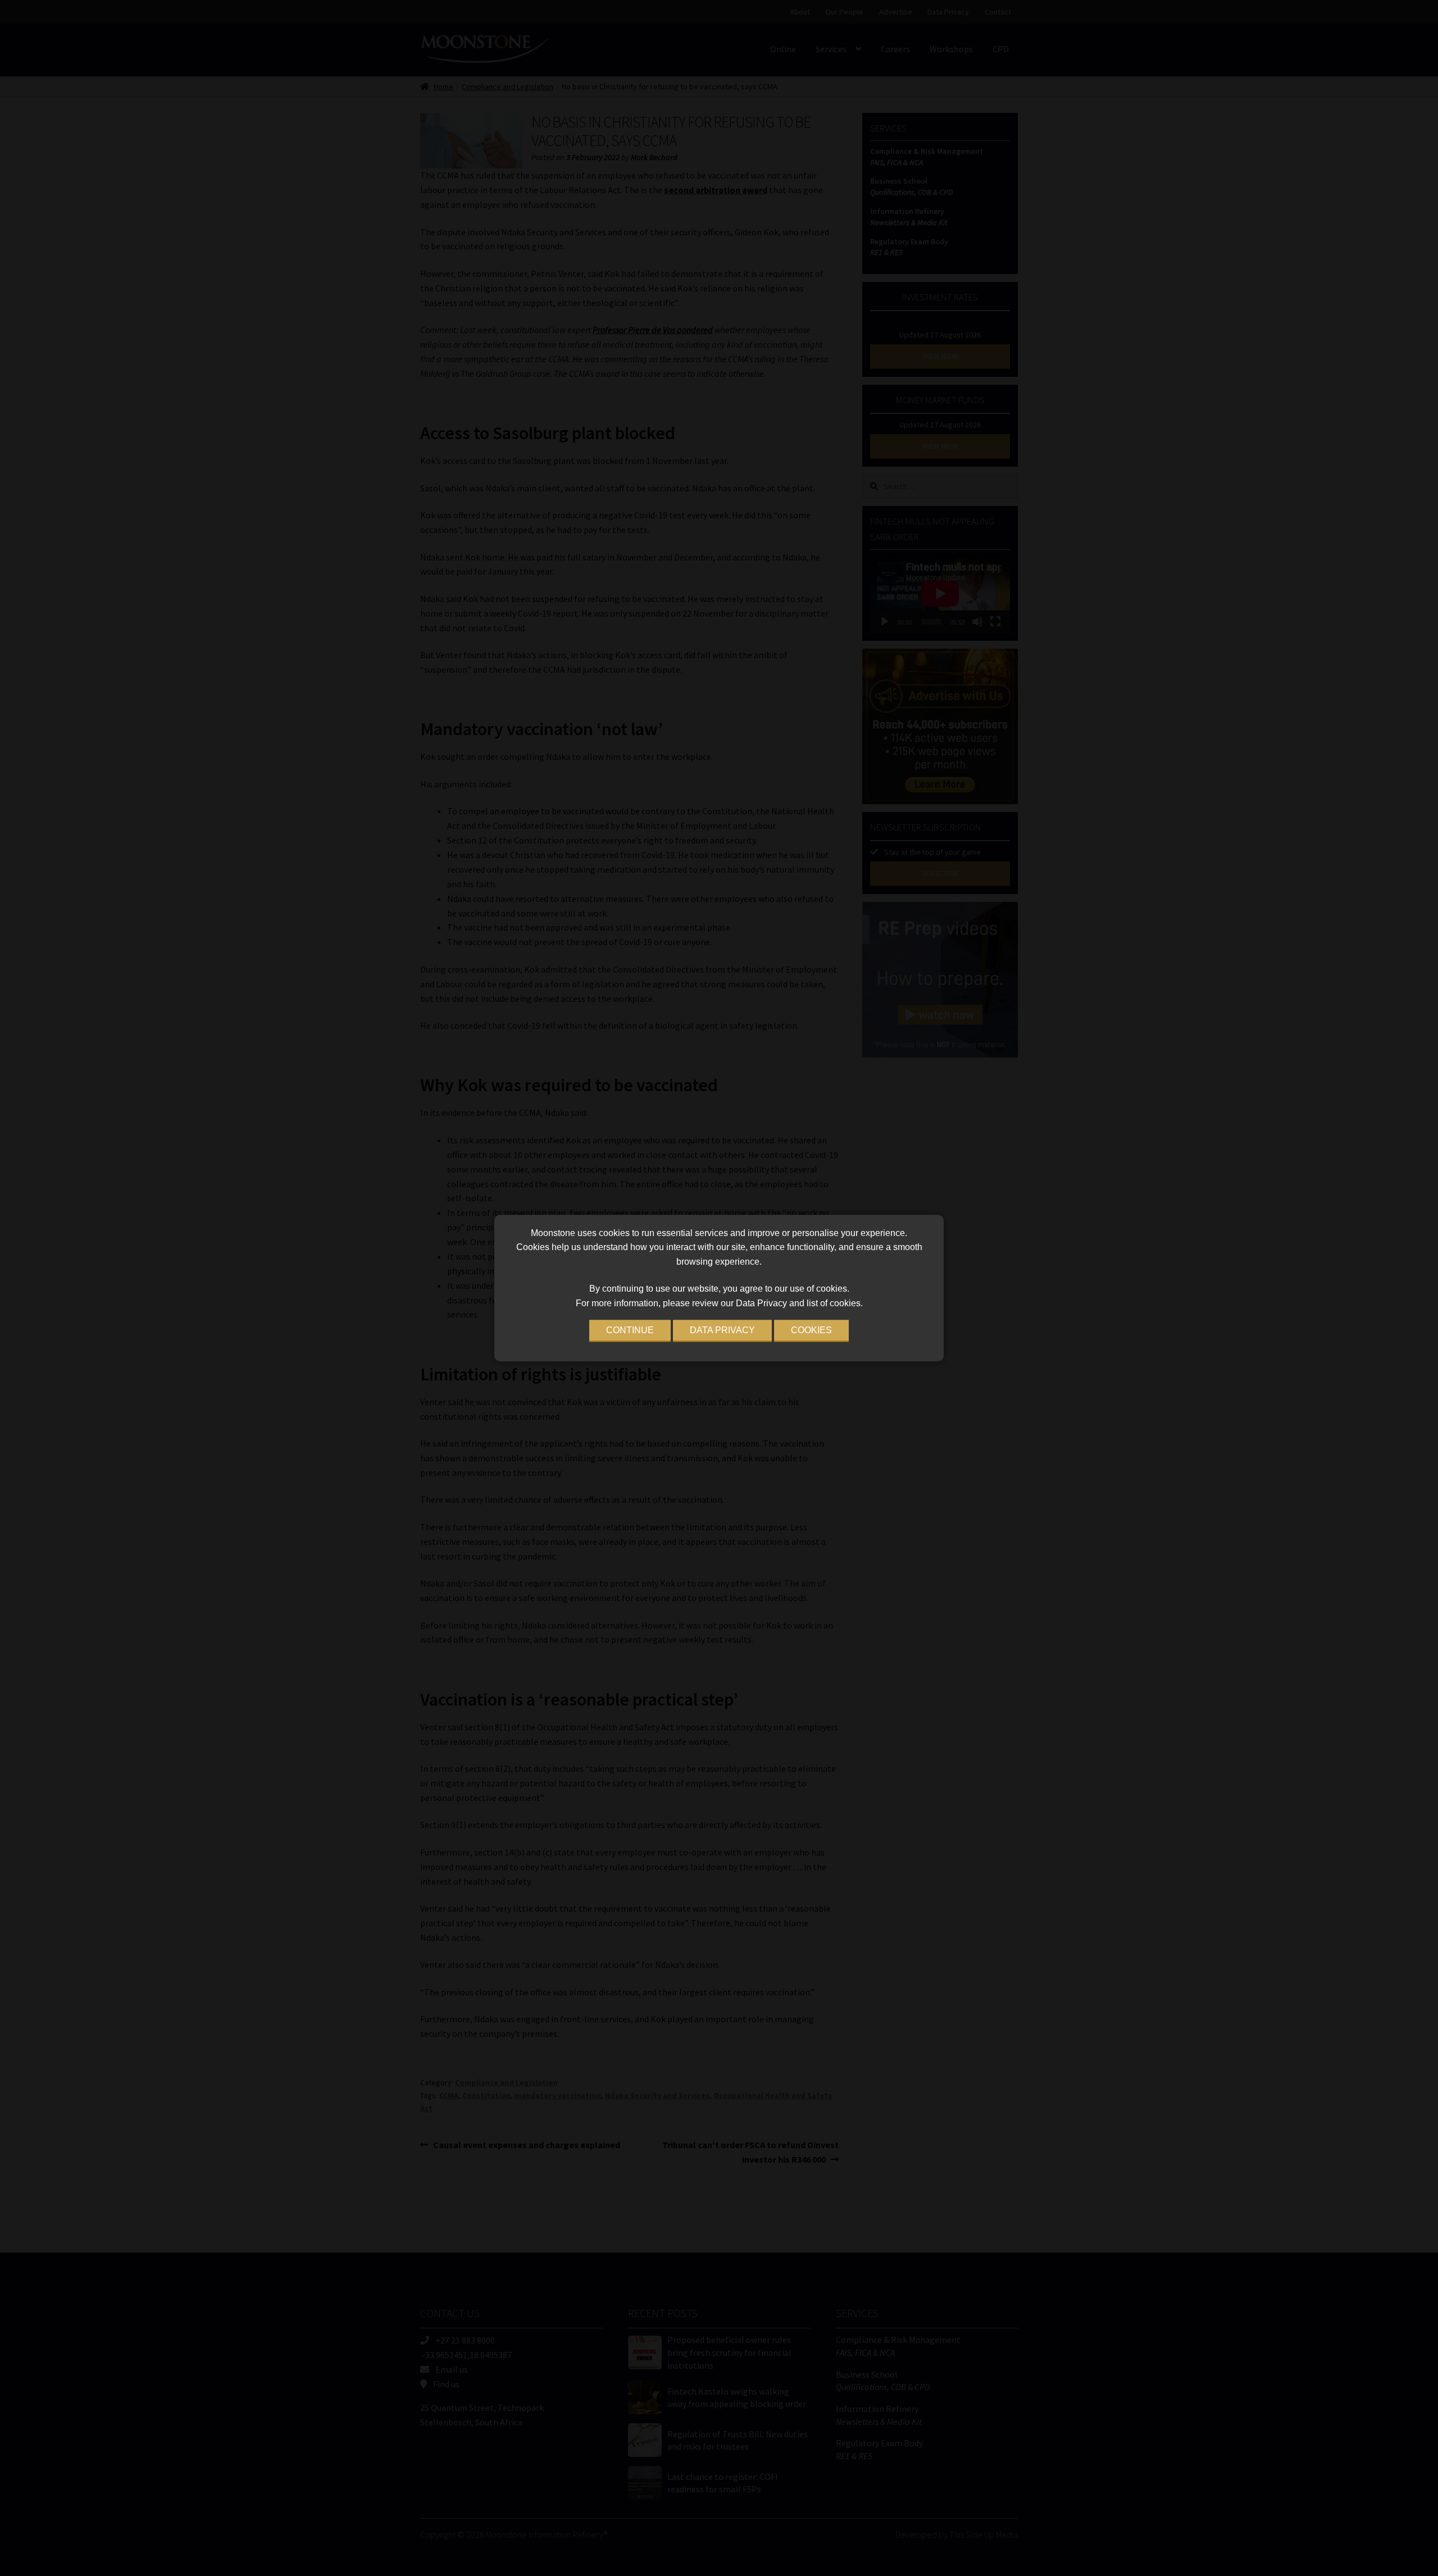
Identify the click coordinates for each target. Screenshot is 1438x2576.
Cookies (811, 1330)
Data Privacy (722, 1330)
